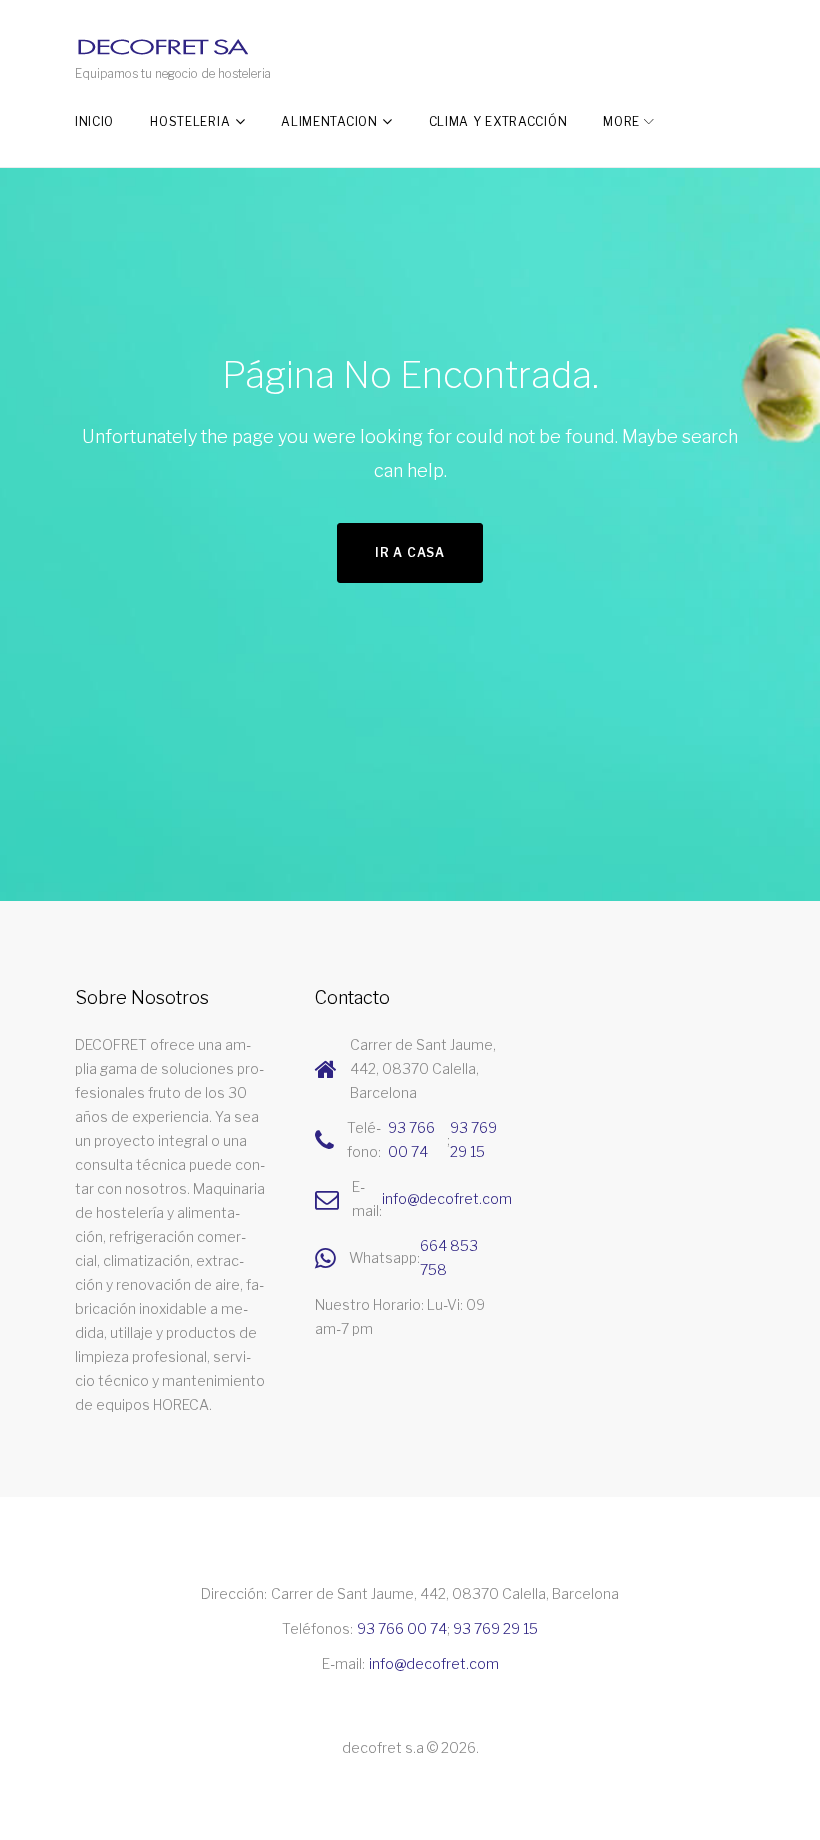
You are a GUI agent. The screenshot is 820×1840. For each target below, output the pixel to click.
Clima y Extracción (498, 121)
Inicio (94, 121)
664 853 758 (449, 1257)
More (621, 121)
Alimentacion (329, 121)
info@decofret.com (447, 1198)
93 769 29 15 (473, 1139)
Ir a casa (409, 552)
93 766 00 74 (411, 1139)
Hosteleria (190, 121)
